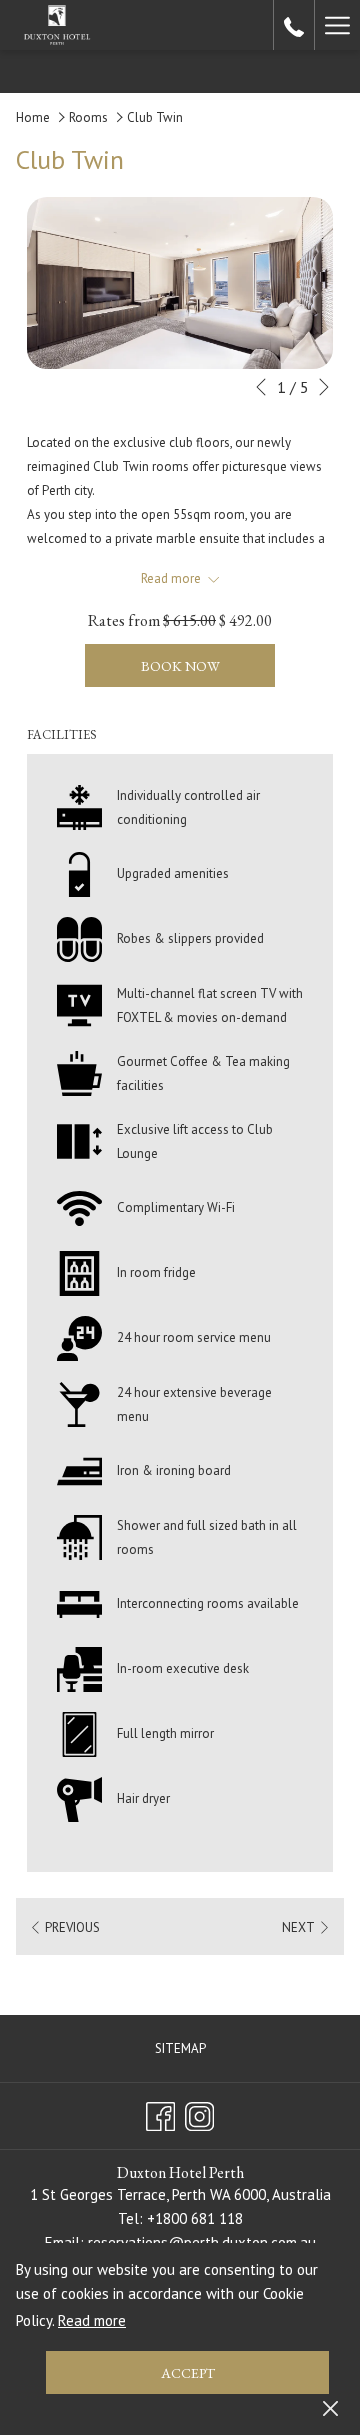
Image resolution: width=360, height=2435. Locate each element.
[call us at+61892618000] (294, 25)
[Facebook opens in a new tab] (160, 2113)
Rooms (88, 117)
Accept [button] (188, 2373)
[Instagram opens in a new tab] (199, 2113)
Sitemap (180, 2048)
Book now (180, 666)
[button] (180, 283)
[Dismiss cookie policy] (330, 2407)
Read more (92, 2320)
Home (33, 117)
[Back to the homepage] (57, 25)
